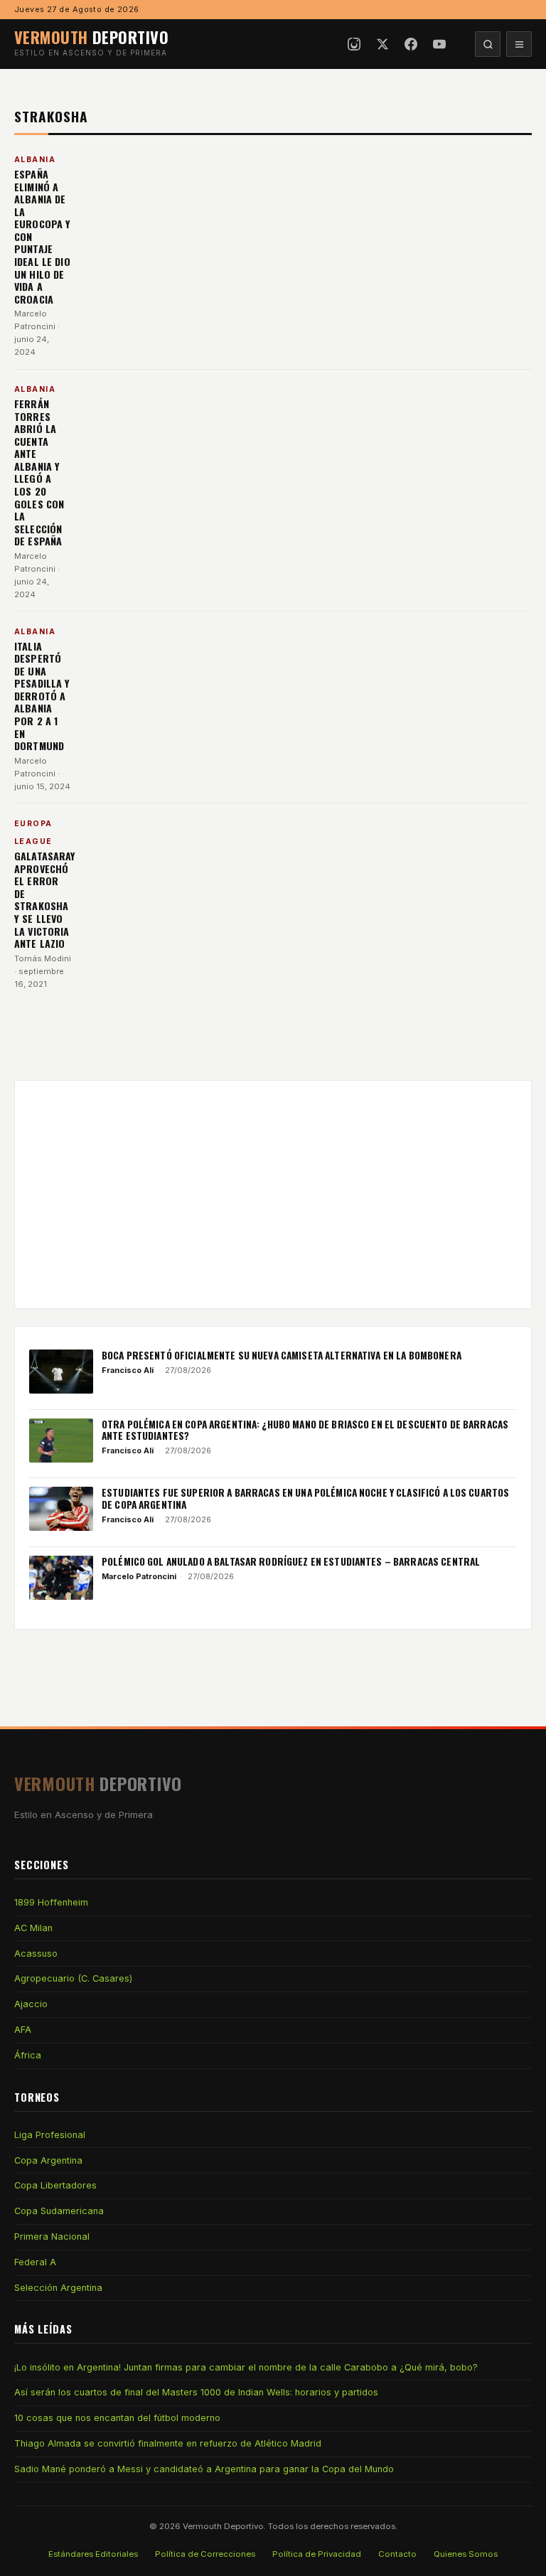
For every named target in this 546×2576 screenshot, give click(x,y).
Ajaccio (31, 2004)
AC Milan (33, 1928)
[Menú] (519, 44)
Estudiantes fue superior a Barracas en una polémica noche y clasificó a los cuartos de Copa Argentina (305, 1498)
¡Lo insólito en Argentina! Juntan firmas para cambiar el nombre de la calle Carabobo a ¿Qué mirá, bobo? (246, 2367)
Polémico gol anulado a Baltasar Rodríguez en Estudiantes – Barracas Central (291, 1561)
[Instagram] (354, 44)
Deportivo (91, 37)
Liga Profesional (50, 2135)
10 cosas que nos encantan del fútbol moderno (117, 2418)
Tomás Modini (43, 958)
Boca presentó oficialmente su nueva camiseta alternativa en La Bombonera (282, 1355)
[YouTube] (439, 44)
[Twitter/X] (382, 44)
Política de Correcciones (205, 2554)
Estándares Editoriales (93, 2554)
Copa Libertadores (55, 2185)
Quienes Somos (466, 2554)
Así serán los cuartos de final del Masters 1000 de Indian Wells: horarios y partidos (196, 2392)
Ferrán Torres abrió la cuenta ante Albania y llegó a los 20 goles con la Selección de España (39, 472)
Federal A (35, 2262)
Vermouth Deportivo (223, 2526)
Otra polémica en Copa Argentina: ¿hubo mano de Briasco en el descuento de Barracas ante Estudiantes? (305, 1430)
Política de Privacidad (317, 2554)
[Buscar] (488, 44)
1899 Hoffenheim (51, 1902)
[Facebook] (411, 44)
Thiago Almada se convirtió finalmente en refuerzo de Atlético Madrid (168, 2443)
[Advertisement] (273, 1195)
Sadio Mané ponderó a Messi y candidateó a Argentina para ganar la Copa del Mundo (204, 2469)
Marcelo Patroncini (139, 1576)
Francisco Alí (128, 1370)
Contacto (397, 2554)
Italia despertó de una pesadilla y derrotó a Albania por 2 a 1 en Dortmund (42, 696)
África (28, 2055)
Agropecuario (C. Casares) (73, 1978)
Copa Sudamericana (59, 2211)
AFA (23, 2030)
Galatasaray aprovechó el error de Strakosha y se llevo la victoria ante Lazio (45, 899)
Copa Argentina (48, 2160)
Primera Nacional (52, 2236)
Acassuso (36, 1954)
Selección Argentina (58, 2288)
